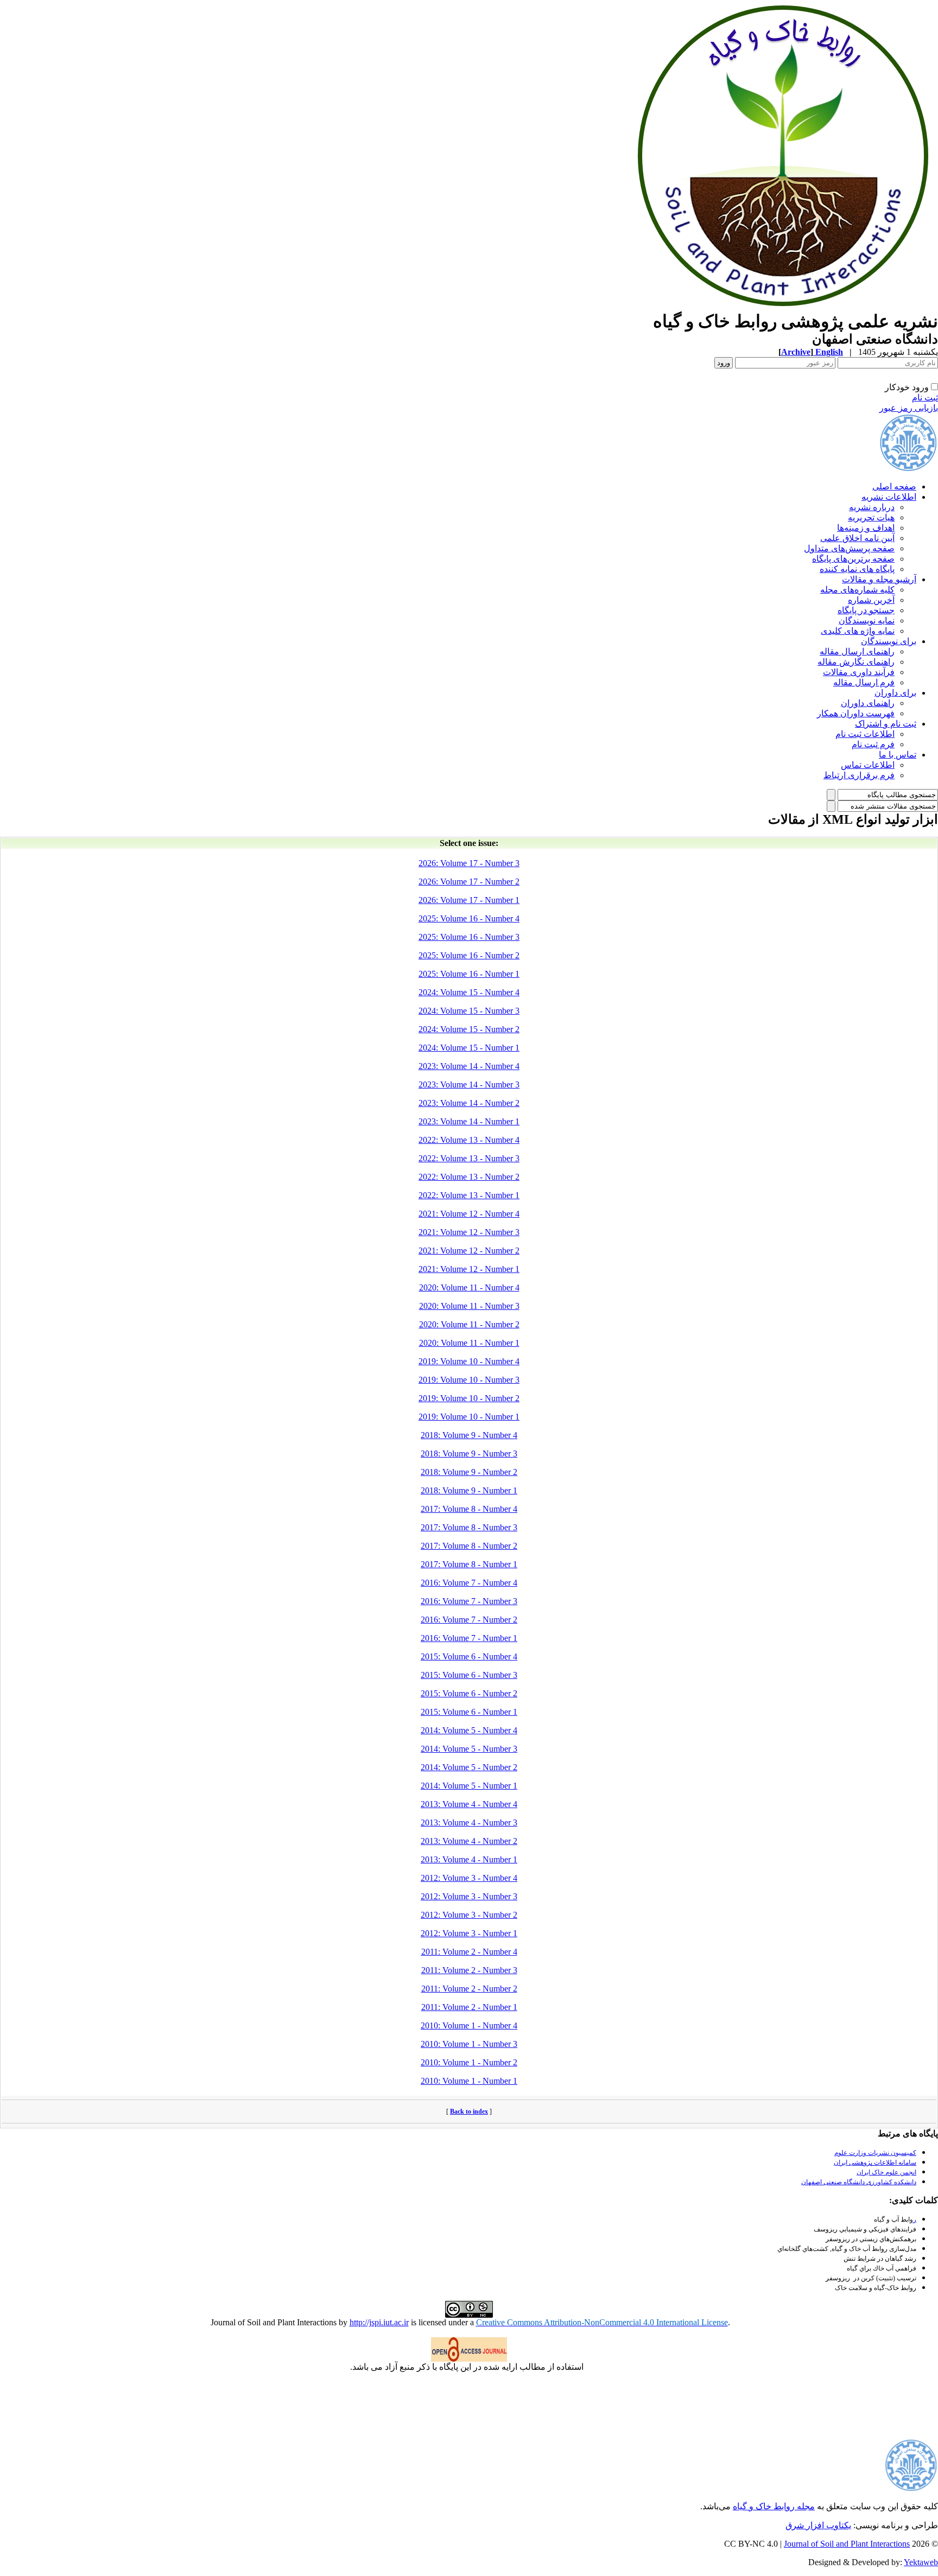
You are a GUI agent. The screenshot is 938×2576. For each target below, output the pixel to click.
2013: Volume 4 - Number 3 (469, 1823)
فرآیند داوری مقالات (859, 672)
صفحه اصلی (894, 486)
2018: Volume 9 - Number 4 (469, 1435)
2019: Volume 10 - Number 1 (469, 1417)
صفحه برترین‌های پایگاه (853, 559)
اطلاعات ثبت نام (865, 734)
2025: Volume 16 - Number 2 (469, 955)
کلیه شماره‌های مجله (857, 590)
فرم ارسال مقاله (864, 682)
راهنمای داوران (868, 703)
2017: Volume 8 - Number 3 (469, 1527)
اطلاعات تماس (868, 765)
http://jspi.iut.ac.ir (379, 2322)
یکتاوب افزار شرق (818, 2525)
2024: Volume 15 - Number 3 (469, 1011)
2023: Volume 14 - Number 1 (469, 1121)
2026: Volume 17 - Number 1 (469, 900)
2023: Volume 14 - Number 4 (469, 1066)
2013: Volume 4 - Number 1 (469, 1859)
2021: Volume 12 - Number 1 (469, 1269)
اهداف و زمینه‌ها (866, 528)
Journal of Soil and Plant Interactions (847, 2544)
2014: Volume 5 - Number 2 (469, 1767)
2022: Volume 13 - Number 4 (469, 1140)
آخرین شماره (871, 600)
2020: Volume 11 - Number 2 (469, 1324)
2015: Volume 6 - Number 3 (469, 1675)
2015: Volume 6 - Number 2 (469, 1693)
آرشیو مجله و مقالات (879, 579)
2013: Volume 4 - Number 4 (469, 1804)
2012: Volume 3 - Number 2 (469, 1915)
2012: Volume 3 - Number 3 (469, 1896)
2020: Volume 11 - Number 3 (469, 1306)
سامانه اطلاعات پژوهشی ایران (875, 2162)
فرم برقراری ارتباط (859, 775)
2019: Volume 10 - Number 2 (469, 1398)
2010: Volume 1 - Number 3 (469, 2044)
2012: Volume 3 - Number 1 (469, 1933)
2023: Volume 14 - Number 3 (469, 1085)
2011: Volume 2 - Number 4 (469, 1952)
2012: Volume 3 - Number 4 (469, 1878)
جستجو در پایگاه (866, 610)
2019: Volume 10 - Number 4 (469, 1361)
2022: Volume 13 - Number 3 (469, 1158)
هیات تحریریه (871, 517)
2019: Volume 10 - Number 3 (469, 1380)
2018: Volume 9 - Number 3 (469, 1454)
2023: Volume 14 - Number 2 (469, 1103)
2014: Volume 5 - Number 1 (469, 1786)
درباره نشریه (872, 507)
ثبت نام (925, 397)
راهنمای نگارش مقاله (856, 662)
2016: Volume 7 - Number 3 (469, 1601)
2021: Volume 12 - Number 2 (469, 1251)
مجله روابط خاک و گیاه (774, 2506)
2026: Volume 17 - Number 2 (469, 882)
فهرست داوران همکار (856, 713)
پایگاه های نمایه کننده (857, 569)
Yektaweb (921, 2562)
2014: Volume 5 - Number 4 (469, 1730)
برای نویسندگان (889, 641)
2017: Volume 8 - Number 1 (469, 1564)
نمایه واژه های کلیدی (858, 631)
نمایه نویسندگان (867, 621)
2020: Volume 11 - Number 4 (469, 1287)
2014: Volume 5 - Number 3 (469, 1749)
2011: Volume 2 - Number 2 (469, 1989)
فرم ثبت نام (873, 744)
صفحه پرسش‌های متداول (849, 548)
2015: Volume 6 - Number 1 (469, 1712)
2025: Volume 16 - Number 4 (469, 918)
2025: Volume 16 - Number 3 (469, 937)
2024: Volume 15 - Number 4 (469, 992)
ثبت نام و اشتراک (886, 724)
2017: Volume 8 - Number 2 (469, 1546)
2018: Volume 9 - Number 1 (469, 1490)
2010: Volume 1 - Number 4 (469, 2025)
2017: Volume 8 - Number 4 (469, 1509)
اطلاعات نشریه (889, 497)
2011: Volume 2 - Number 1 (469, 2007)
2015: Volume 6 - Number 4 (469, 1656)
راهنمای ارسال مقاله (857, 651)
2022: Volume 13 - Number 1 (469, 1195)
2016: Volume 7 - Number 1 (469, 1638)
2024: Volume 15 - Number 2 (469, 1029)
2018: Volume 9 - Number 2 (469, 1472)
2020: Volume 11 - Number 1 (469, 1343)
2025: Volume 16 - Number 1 (469, 974)
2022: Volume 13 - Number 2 (469, 1177)
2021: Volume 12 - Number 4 (469, 1214)
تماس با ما (898, 755)
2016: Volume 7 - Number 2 (469, 1620)
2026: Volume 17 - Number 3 (469, 863)
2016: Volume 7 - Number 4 (469, 1583)
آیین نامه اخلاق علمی (857, 538)
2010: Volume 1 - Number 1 (469, 2081)
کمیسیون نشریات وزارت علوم (875, 2153)
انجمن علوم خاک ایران (886, 2172)
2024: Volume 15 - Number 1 (469, 1048)
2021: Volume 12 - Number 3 (469, 1232)
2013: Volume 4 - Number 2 (469, 1841)
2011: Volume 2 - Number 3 (469, 1970)
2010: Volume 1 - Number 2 (469, 2062)
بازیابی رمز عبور (909, 408)
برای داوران (895, 693)
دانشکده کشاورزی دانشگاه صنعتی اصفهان (859, 2182)
